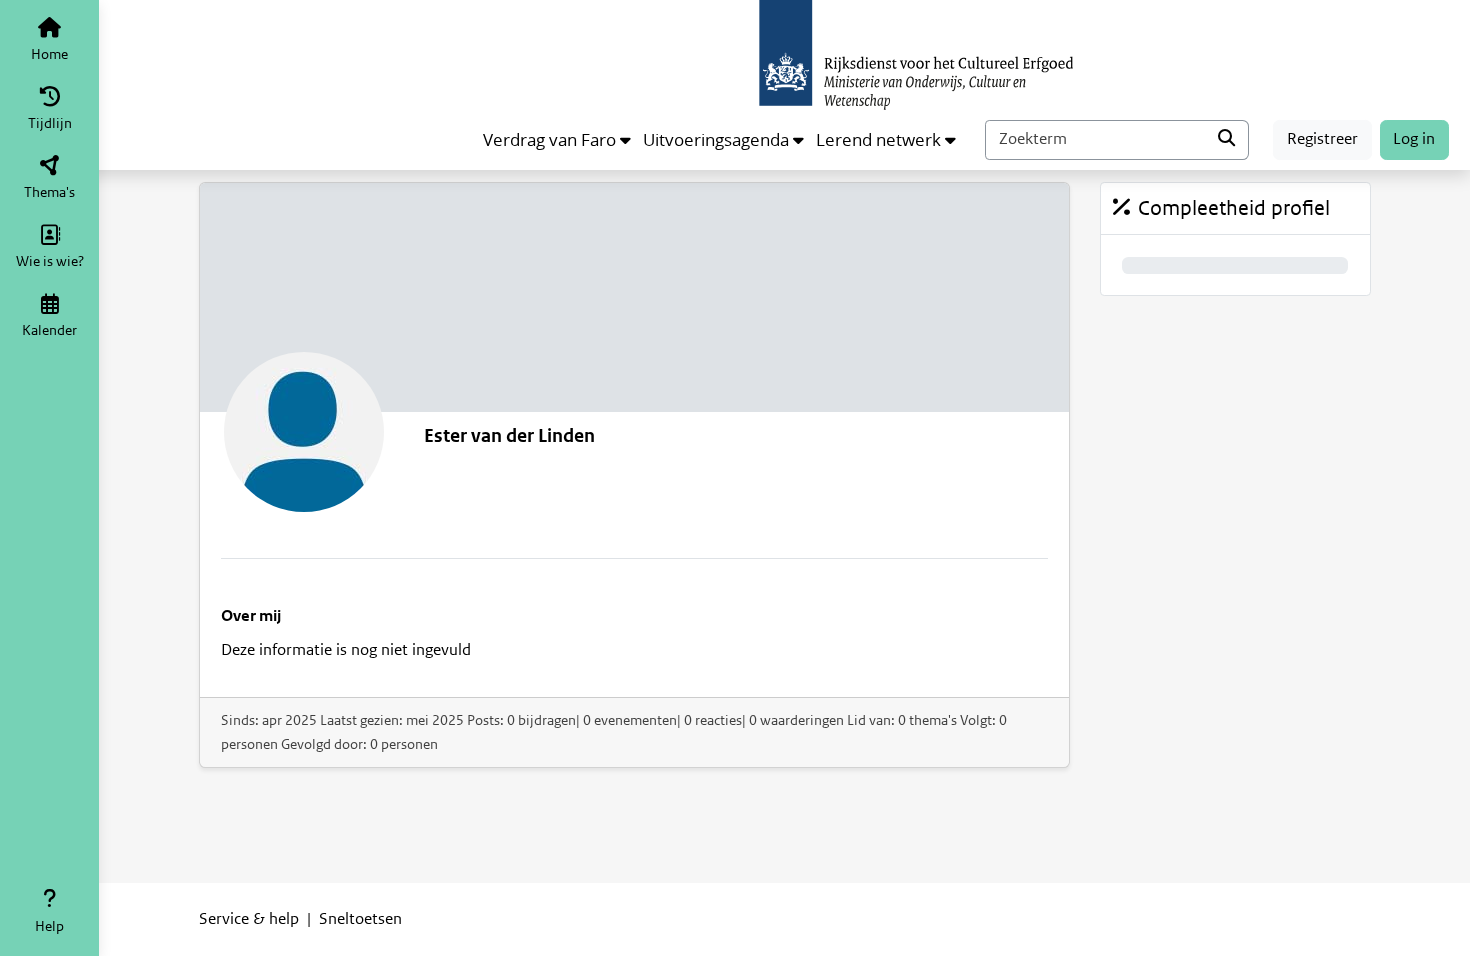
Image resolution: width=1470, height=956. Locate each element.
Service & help (249, 919)
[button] (557, 140)
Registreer (1322, 139)
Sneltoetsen (360, 919)
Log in (1414, 139)
